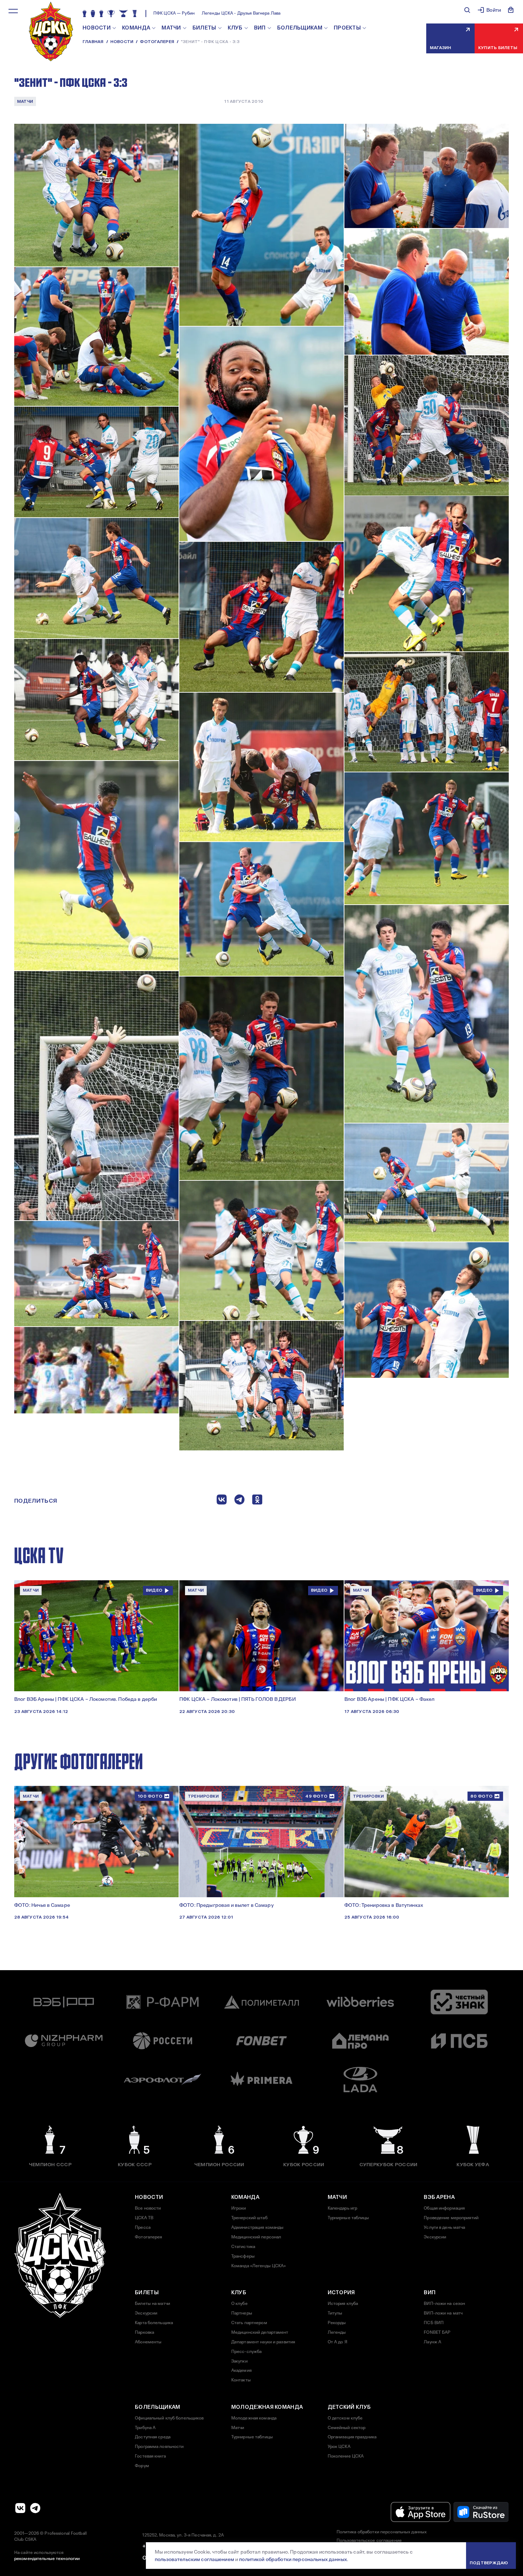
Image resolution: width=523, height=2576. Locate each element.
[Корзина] (511, 10)
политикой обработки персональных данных (293, 2559)
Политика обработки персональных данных (382, 2532)
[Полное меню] (13, 11)
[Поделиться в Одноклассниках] (257, 1501)
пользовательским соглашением (194, 2559)
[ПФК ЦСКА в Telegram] (35, 2508)
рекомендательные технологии (47, 2559)
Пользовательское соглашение (369, 2540)
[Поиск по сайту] (467, 10)
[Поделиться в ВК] (222, 1501)
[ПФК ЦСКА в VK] (20, 2508)
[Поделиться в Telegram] (239, 1501)
